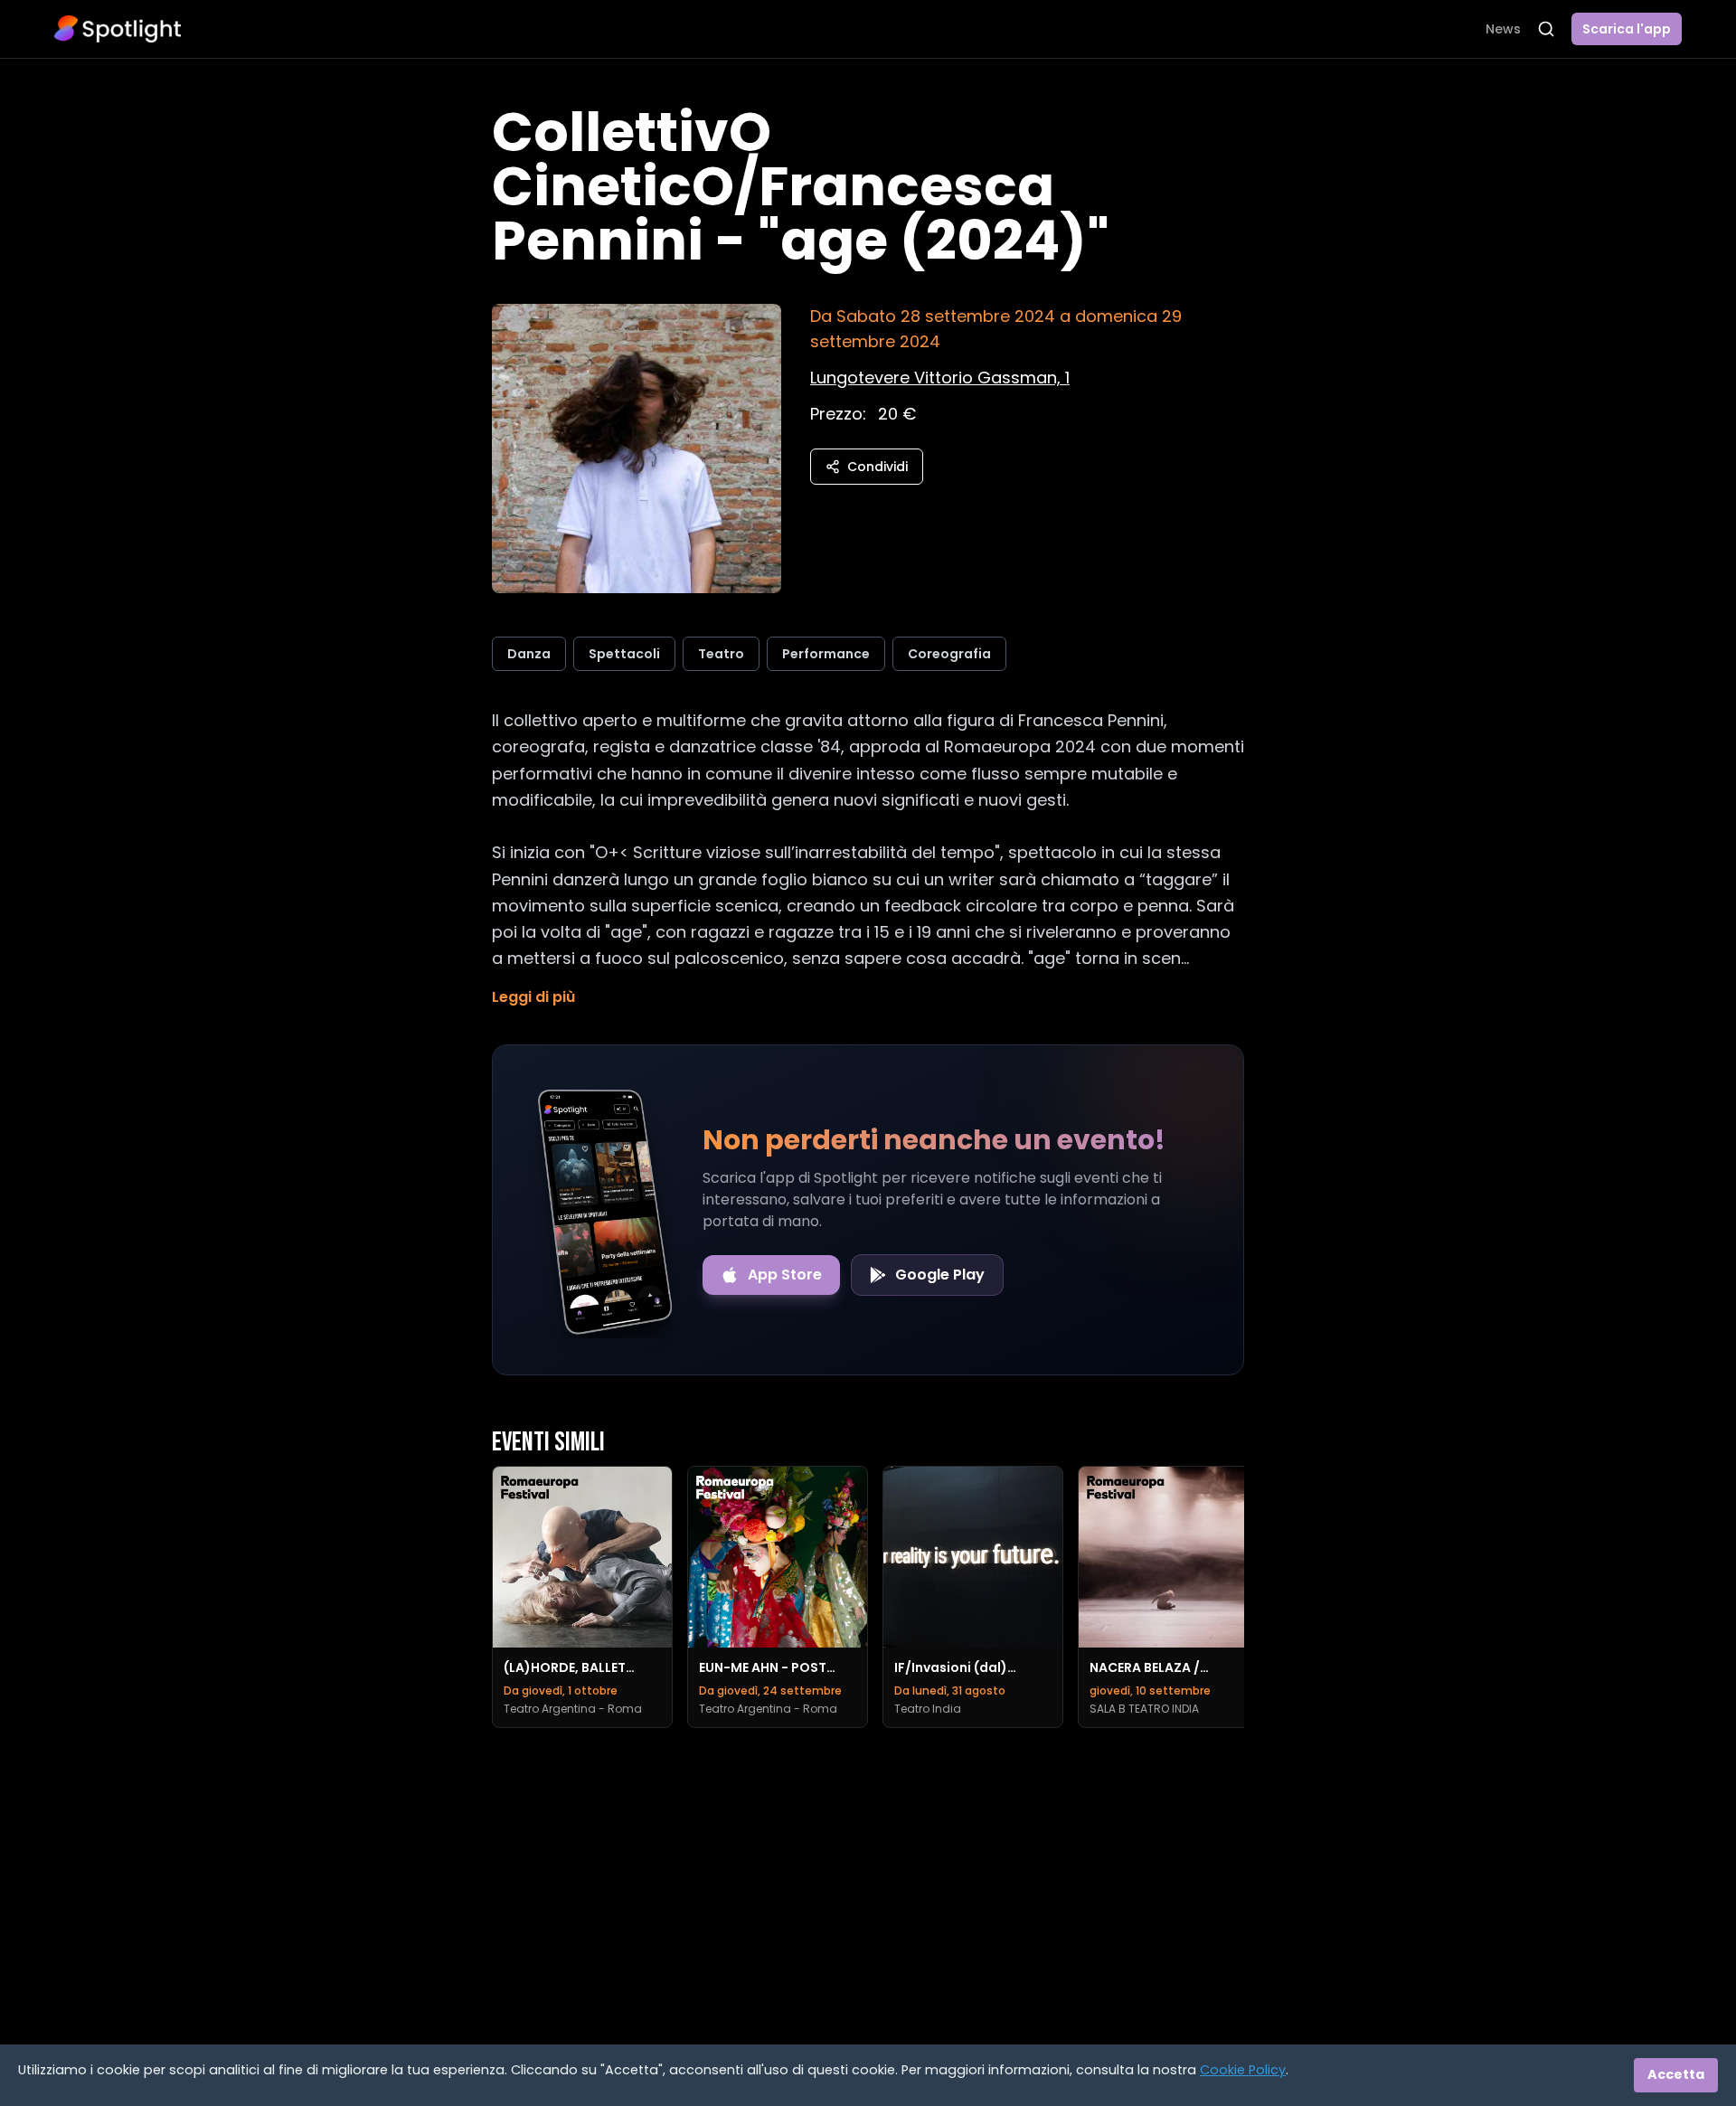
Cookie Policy (1243, 2070)
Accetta (1676, 2074)
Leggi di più (533, 997)
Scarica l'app (1627, 29)
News (1503, 29)
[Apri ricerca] (1546, 29)
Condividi (877, 467)
